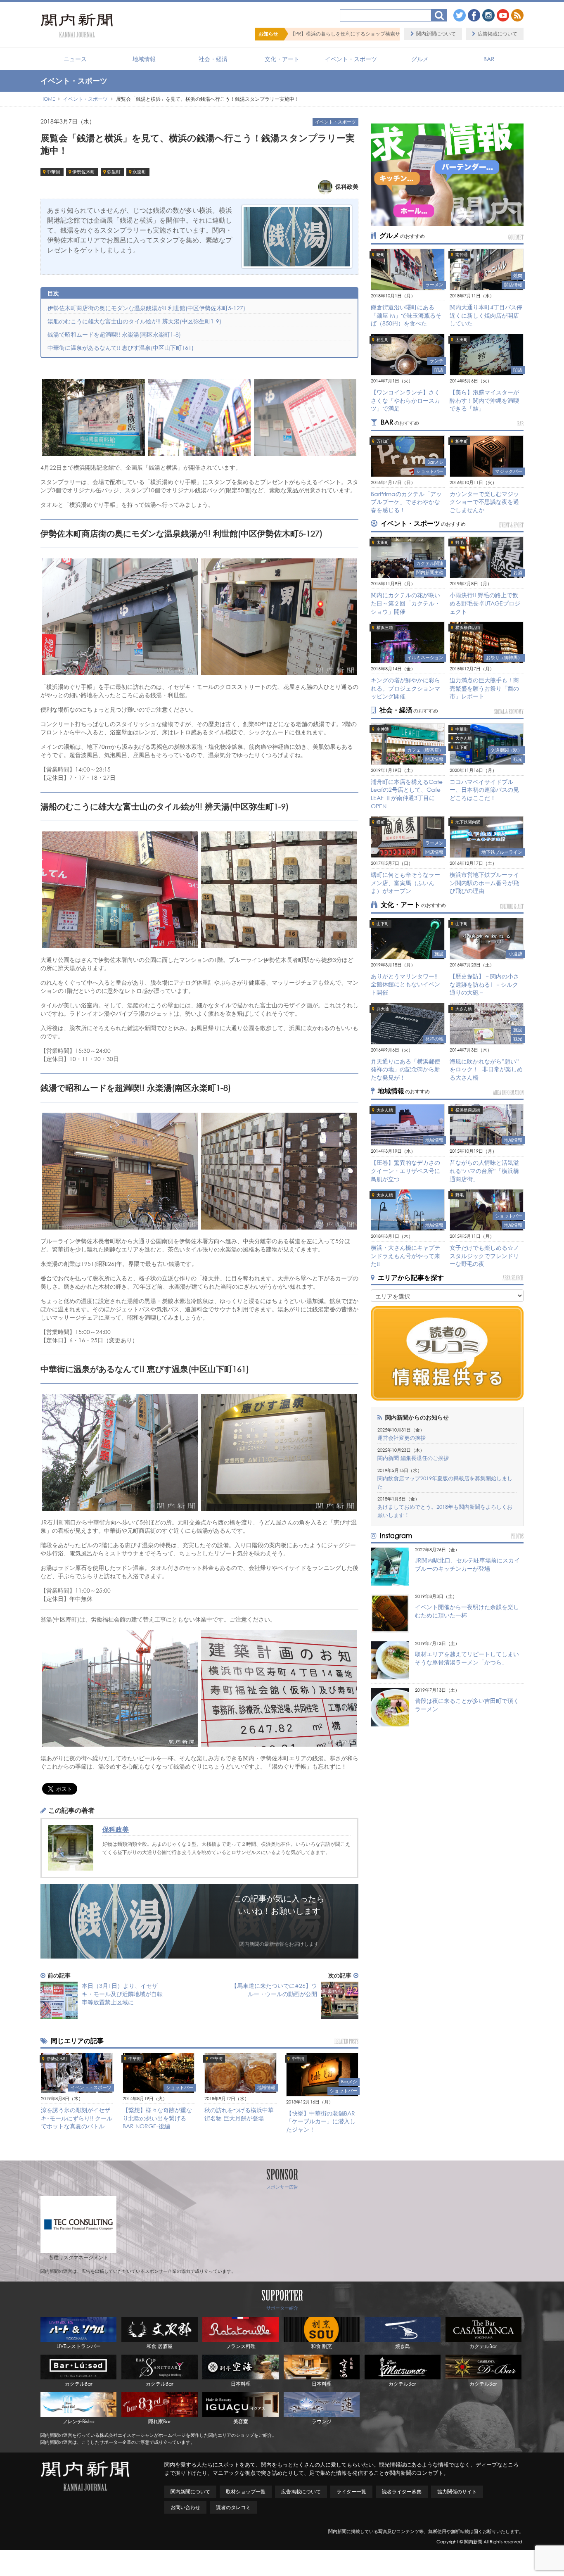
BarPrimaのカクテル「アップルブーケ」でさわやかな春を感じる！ (406, 502)
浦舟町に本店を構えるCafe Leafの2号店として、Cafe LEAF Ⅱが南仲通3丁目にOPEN (407, 794)
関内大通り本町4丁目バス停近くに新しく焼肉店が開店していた (486, 315)
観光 (518, 759)
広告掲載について (498, 34)
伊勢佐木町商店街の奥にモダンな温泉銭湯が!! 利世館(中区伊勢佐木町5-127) (146, 308)
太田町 (462, 340)
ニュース (75, 59)
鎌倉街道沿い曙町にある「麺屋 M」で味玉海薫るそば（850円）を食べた (406, 315)
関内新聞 (473, 2542)
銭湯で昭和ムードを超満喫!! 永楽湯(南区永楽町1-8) (114, 334)
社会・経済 (213, 59)
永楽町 (139, 172)
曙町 (381, 255)
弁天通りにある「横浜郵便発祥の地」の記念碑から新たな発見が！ (405, 1069)
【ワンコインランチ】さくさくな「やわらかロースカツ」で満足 (405, 400)
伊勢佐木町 (84, 172)
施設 (439, 954)
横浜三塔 (385, 628)
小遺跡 (515, 954)
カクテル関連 (430, 563)
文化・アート (282, 59)
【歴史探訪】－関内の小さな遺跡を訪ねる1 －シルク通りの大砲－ (484, 984)
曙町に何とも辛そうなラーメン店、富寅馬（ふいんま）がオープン (405, 883)
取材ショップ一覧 (246, 2492)
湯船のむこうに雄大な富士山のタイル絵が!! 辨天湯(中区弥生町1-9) (134, 321)
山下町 (462, 747)
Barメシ (349, 2082)
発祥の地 (434, 1039)
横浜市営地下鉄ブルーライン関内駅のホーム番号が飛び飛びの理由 (484, 883)
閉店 (439, 370)
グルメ (420, 59)
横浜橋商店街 (468, 628)
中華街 (53, 172)
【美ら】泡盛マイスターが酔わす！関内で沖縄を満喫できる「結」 (484, 400)
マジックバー (509, 471)
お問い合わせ (185, 2507)
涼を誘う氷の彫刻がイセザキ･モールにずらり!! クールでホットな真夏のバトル (77, 2118)
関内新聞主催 (430, 572)
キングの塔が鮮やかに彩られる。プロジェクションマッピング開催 (405, 688)
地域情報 (144, 59)
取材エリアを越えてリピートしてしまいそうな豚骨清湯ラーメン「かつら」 (467, 1658)
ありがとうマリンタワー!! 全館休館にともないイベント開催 (405, 984)
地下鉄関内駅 (468, 822)
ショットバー (180, 2087)
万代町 (383, 441)
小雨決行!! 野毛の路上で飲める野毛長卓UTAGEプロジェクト (485, 603)
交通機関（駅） (506, 750)
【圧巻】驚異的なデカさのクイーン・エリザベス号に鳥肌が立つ (405, 1170)
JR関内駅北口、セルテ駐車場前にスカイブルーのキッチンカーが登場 (467, 1564)
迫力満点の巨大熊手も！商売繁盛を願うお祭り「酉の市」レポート (484, 688)
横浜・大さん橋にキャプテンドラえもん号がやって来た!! (405, 1256)
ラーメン (434, 285)
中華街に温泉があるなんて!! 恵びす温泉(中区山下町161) (121, 348)
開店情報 (513, 285)
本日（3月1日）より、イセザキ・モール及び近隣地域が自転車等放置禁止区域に (122, 1994)
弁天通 (383, 1009)
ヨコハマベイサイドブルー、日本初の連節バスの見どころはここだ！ (484, 790)
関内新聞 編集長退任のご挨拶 (413, 1458)
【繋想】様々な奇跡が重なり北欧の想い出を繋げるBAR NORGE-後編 (157, 2118)
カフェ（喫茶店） (425, 750)
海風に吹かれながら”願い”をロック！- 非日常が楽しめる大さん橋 (486, 1069)
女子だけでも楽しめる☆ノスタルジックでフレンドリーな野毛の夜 (484, 1256)
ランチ (437, 361)
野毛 (460, 543)
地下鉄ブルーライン (502, 852)
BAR (489, 59)
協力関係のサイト (457, 2492)
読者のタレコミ (233, 2507)
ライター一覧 (351, 2492)
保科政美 (116, 1829)
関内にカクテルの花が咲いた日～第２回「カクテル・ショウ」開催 (405, 603)
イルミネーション (425, 658)
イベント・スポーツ (351, 59)
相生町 (383, 340)
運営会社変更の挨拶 (402, 1438)
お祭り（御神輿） (504, 658)
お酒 (518, 572)
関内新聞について (436, 34)
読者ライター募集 (402, 2492)
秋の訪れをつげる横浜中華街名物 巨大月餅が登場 (239, 2114)
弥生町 (114, 172)
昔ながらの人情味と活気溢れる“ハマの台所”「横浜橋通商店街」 (484, 1170)
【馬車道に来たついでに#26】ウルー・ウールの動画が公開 (274, 1990)
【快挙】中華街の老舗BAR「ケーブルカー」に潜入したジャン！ (321, 2121)
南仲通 (462, 255)
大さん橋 (464, 738)
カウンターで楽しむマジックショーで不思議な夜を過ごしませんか (484, 502)
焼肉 (518, 275)
